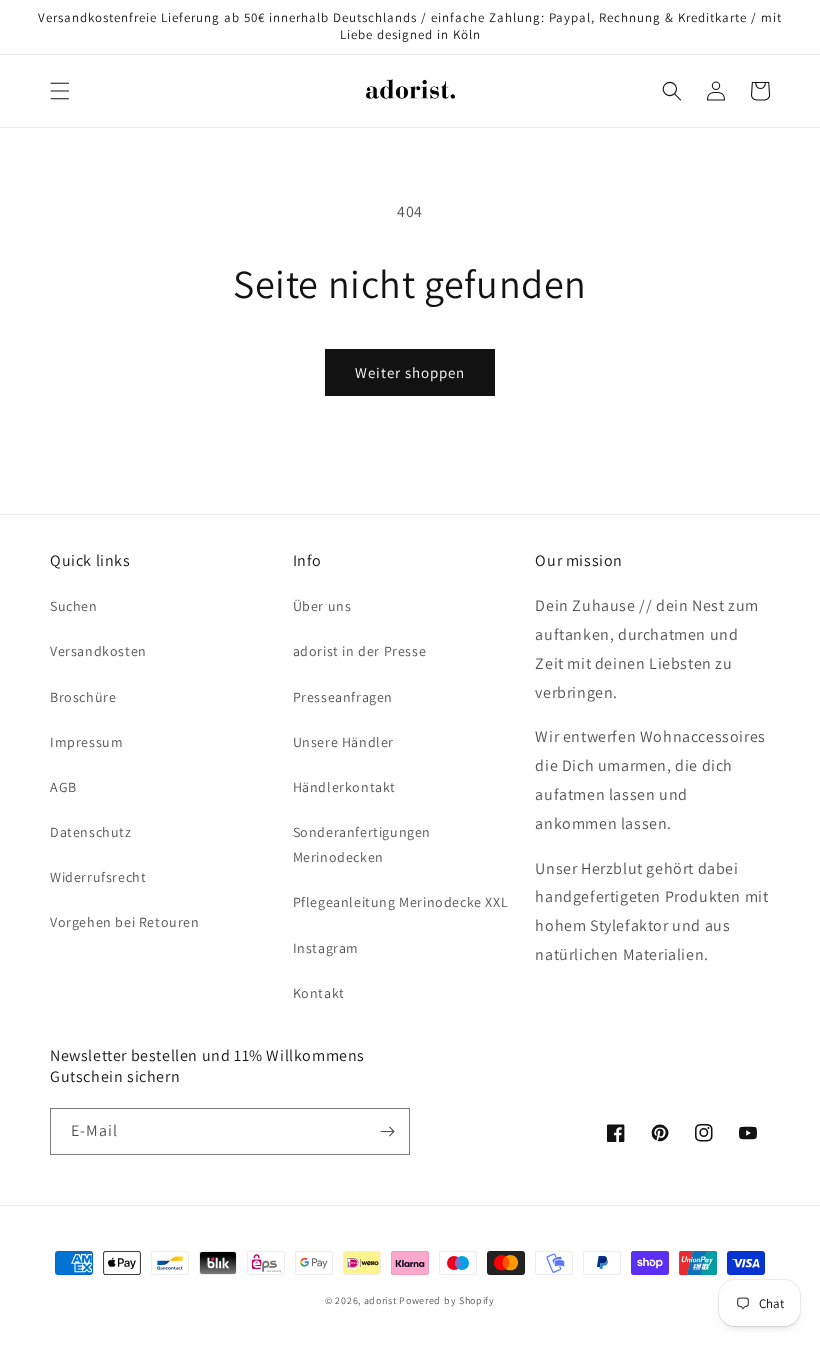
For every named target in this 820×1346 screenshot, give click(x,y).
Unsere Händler (343, 742)
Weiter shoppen (410, 372)
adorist (380, 1300)
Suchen (74, 606)
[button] (60, 91)
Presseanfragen (343, 697)
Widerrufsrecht (98, 877)
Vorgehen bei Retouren (125, 922)
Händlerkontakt (344, 787)
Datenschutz (91, 832)
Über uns (322, 606)
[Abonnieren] (387, 1131)
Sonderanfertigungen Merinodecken (362, 844)
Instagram (326, 948)
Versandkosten (98, 651)
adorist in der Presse (360, 651)
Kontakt (319, 993)
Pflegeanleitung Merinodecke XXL (401, 902)
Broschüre (83, 697)
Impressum (86, 742)
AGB (63, 787)
